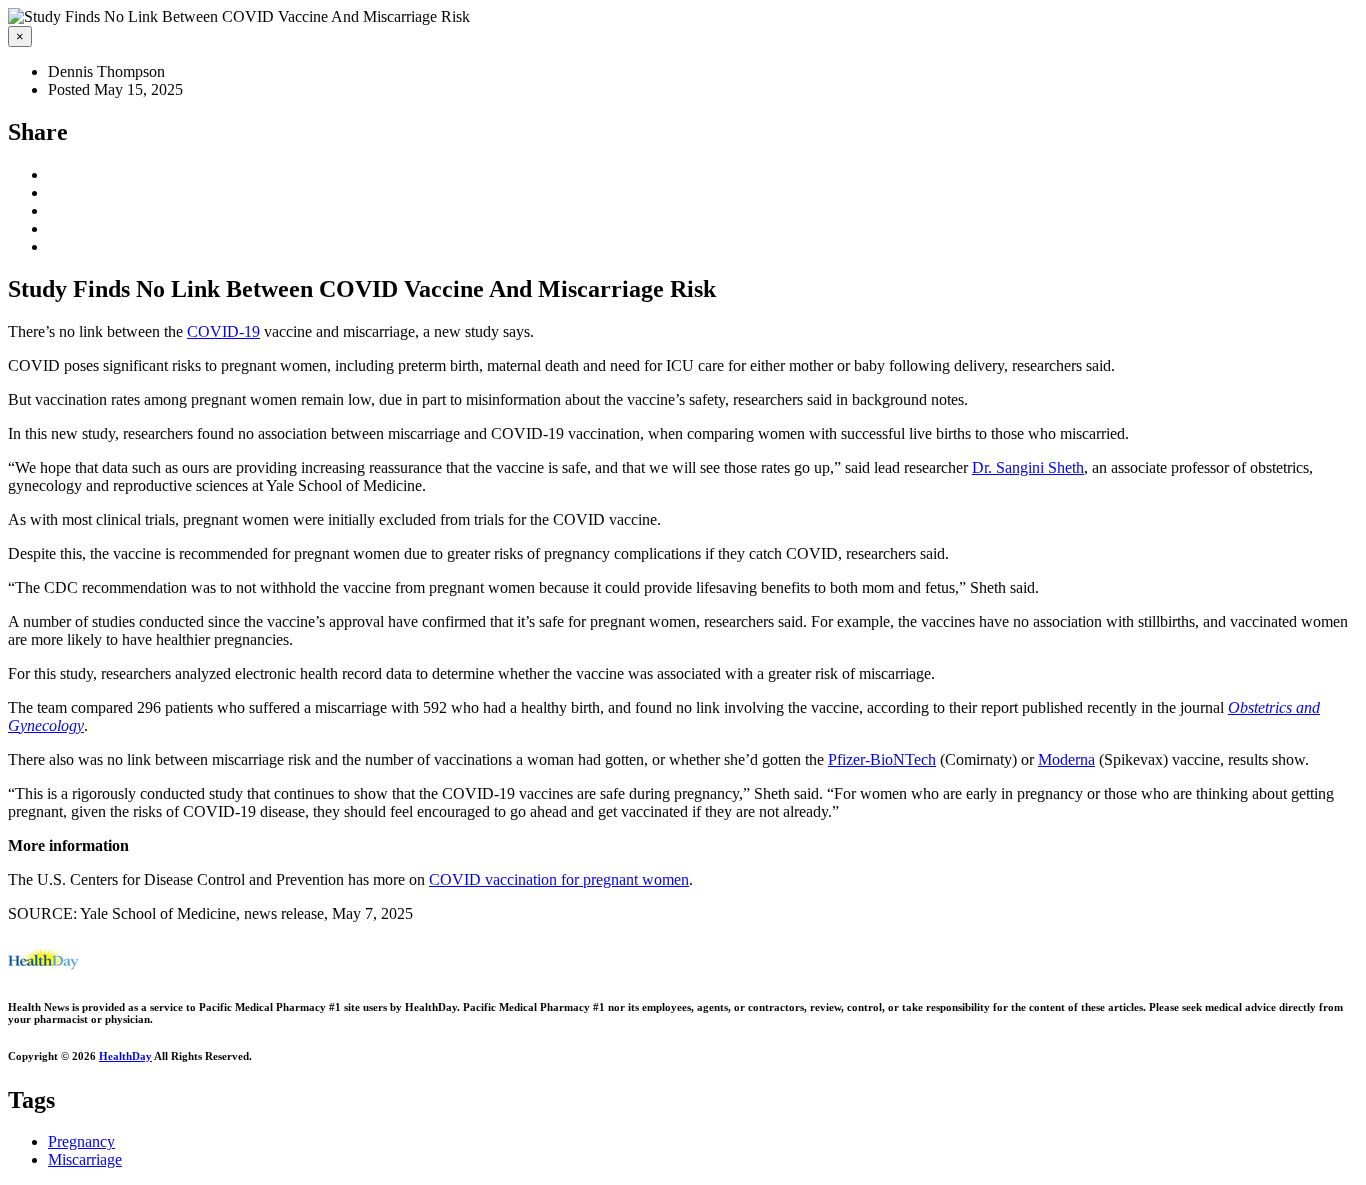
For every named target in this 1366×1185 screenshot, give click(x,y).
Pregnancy (81, 1141)
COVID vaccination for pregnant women (559, 879)
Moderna (1066, 759)
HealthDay (125, 1056)
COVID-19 (223, 331)
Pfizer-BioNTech (882, 759)
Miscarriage (85, 1159)
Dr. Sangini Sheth (1028, 467)
